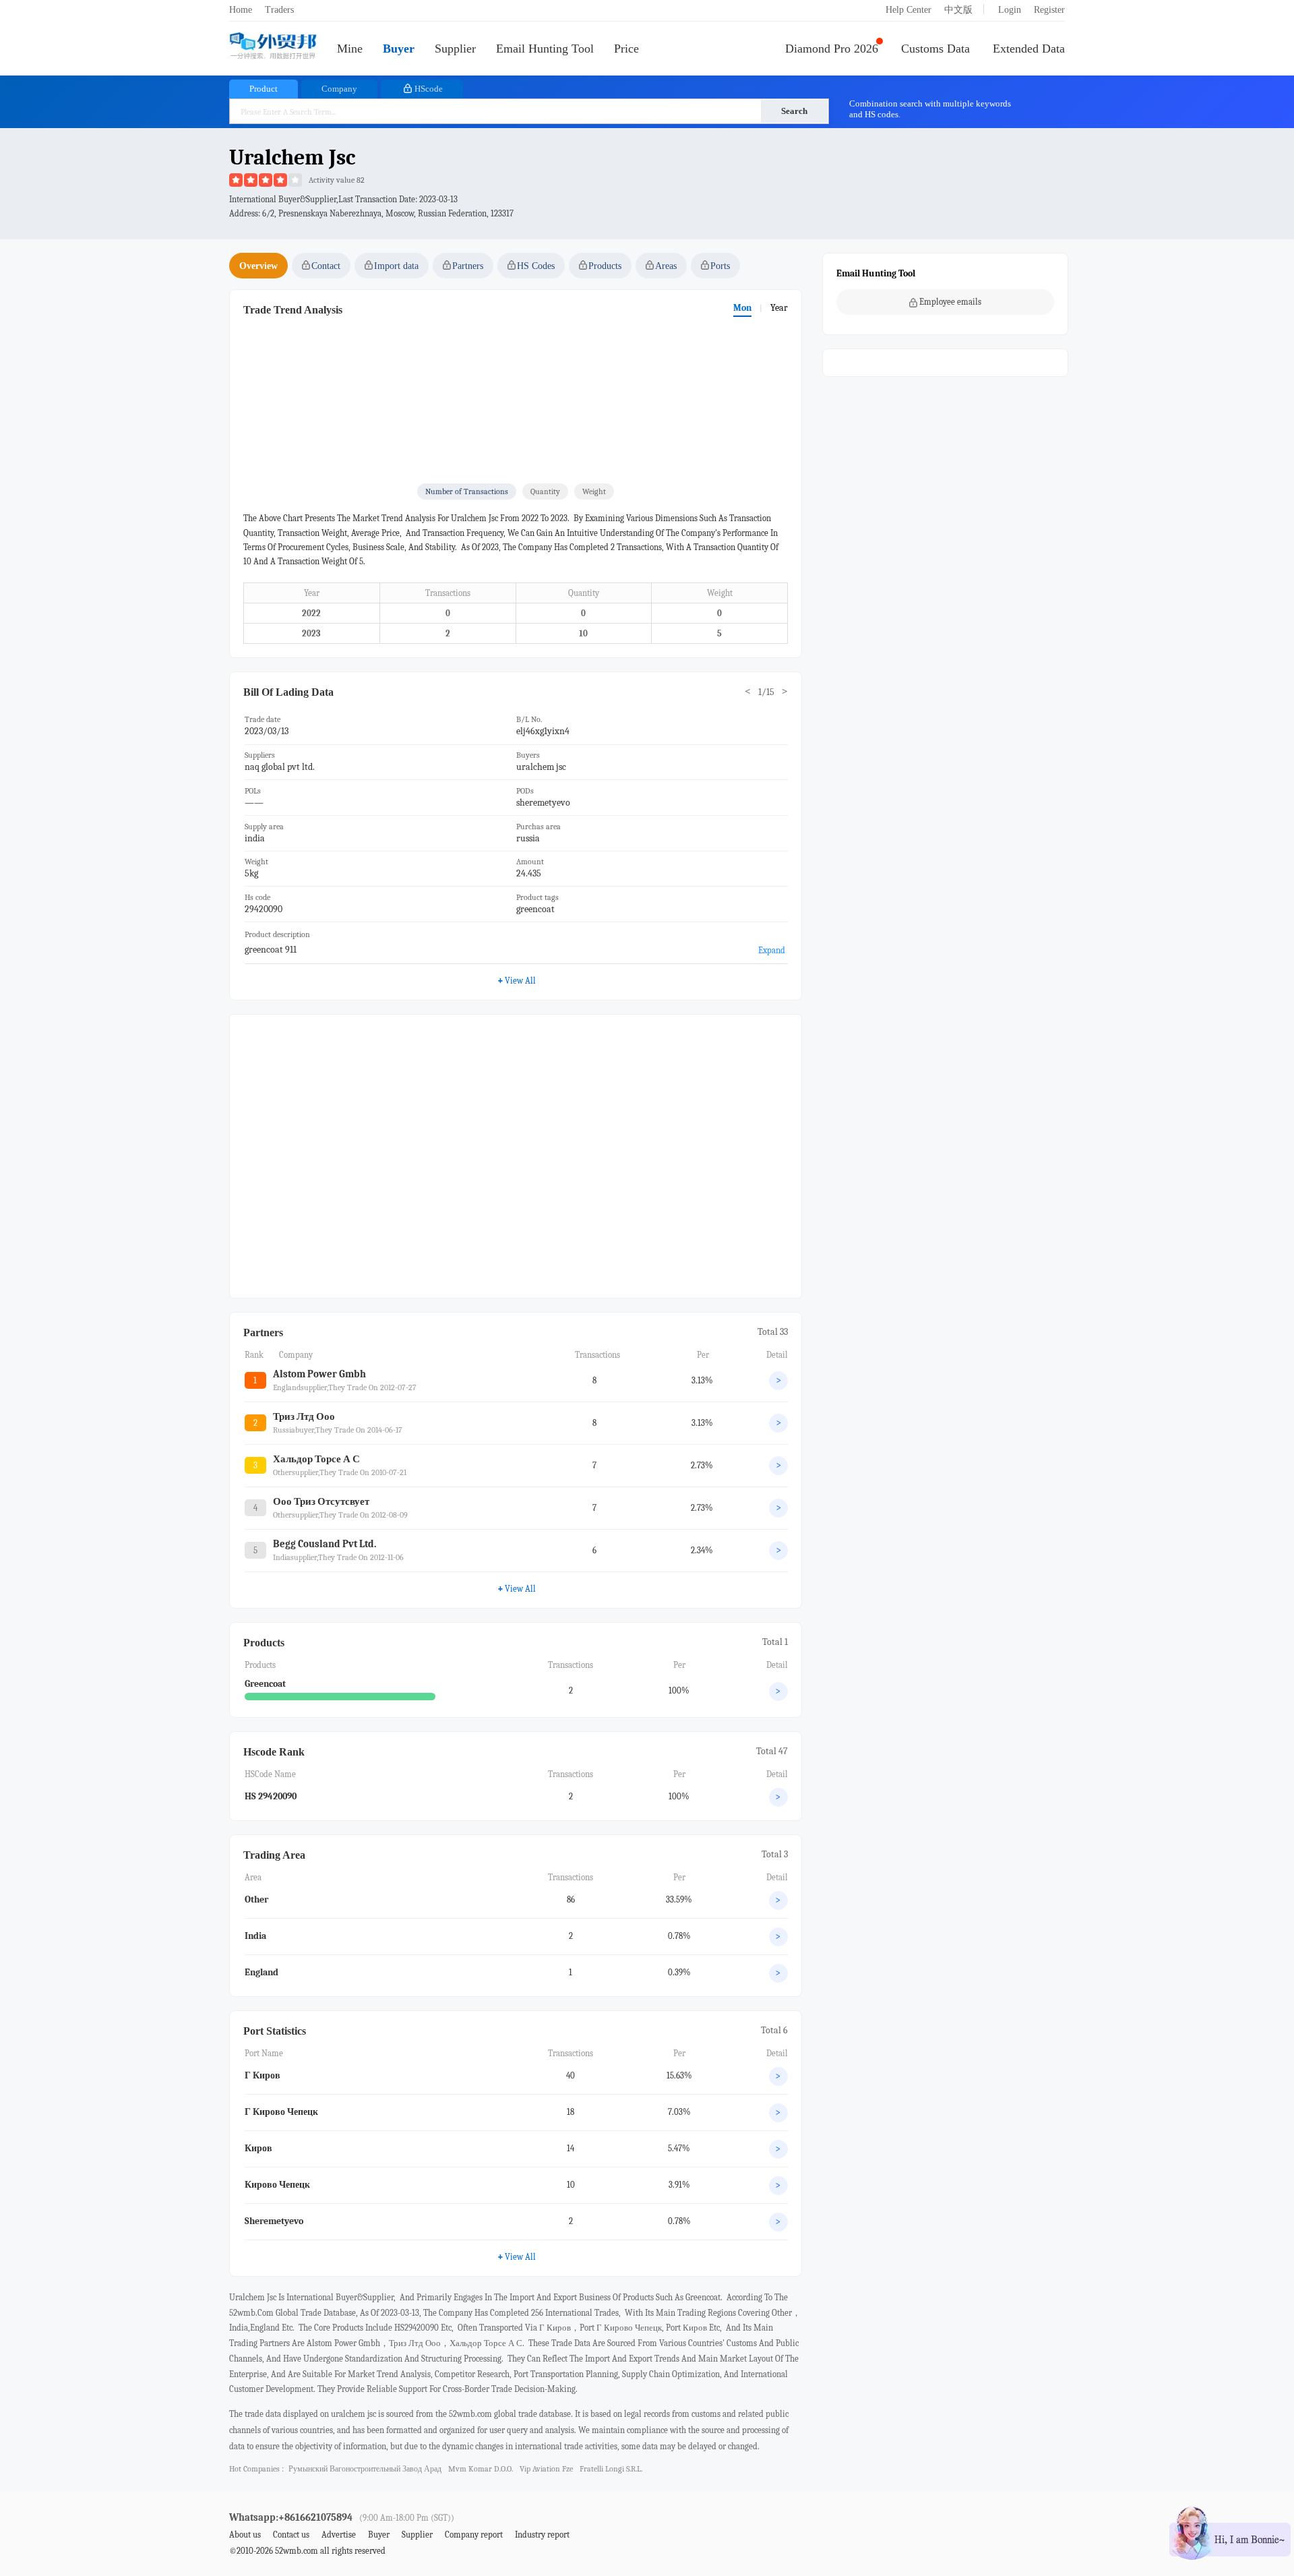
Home (241, 10)
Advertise (339, 2535)
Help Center (908, 10)
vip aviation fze (546, 2469)
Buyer (399, 49)
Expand (772, 950)
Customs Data (935, 49)
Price (626, 49)
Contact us (291, 2535)
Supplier (455, 49)
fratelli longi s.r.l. (611, 2469)
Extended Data (1029, 49)
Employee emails (950, 302)
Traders (279, 10)
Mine (350, 49)
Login (1010, 10)
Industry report (542, 2535)
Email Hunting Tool (545, 49)
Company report (474, 2535)
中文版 (958, 10)
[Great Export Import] (273, 47)
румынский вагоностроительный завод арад (365, 2469)
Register (1049, 10)
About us (245, 2535)
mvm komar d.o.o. (481, 2469)
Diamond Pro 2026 (832, 49)
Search (794, 111)
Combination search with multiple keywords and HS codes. (930, 109)
